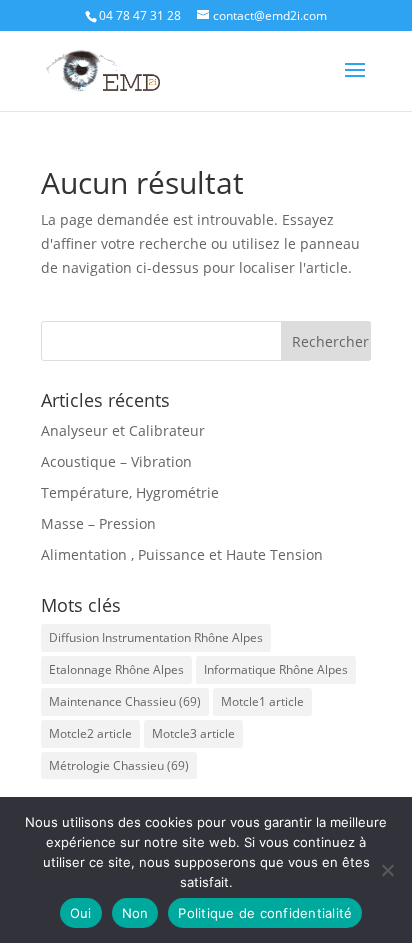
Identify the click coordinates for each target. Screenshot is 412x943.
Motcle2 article (90, 733)
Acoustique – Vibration (116, 461)
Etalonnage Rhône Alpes (116, 669)
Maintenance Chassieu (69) (125, 701)
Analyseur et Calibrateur (123, 430)
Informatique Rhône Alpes (276, 669)
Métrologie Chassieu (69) (119, 765)
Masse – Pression (98, 523)
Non (135, 913)
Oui (81, 913)
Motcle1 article (262, 701)
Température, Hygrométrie (130, 492)
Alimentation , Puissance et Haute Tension (182, 554)
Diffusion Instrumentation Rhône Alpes (156, 637)
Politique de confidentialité (265, 913)
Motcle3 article (193, 733)
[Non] (387, 870)
